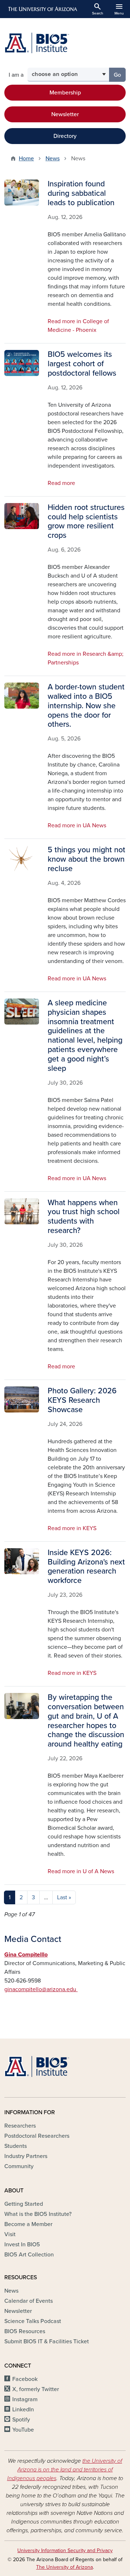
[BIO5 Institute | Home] (37, 43)
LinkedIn (23, 2410)
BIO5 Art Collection (29, 2255)
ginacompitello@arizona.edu (41, 1989)
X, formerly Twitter (36, 2389)
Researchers (20, 2126)
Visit (10, 2234)
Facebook (25, 2379)
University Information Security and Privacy (65, 2550)
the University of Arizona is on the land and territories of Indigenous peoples (65, 2470)
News (53, 159)
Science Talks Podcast (33, 2321)
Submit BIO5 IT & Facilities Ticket (47, 2341)
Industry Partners (26, 2156)
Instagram (25, 2399)
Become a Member (28, 2224)
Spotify (21, 2420)
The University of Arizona (64, 2567)
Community (19, 2166)
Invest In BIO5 (22, 2245)
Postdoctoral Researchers (37, 2136)
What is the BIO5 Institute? (38, 2214)
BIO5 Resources (25, 2331)
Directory (65, 136)
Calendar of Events (29, 2301)
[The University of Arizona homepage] (42, 9)
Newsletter (65, 114)
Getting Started (24, 2204)
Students (16, 2146)
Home (26, 159)
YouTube (23, 2430)
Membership (65, 93)
